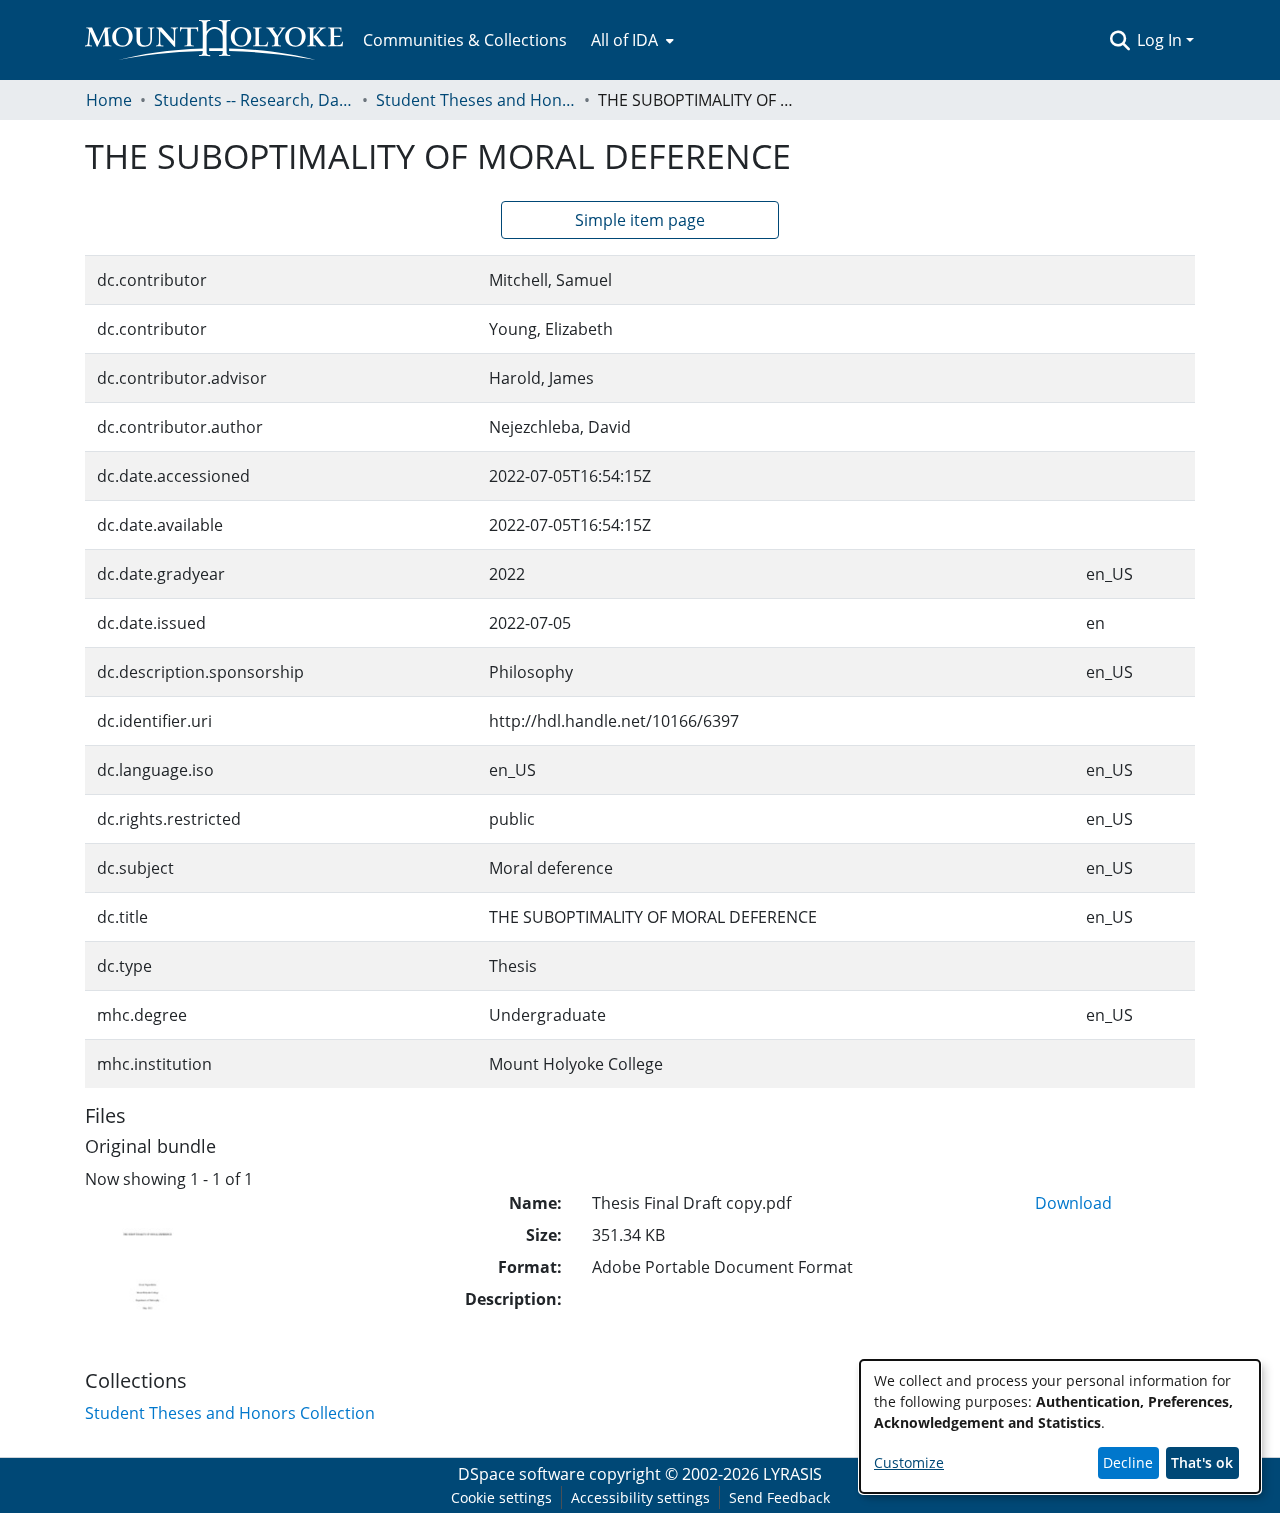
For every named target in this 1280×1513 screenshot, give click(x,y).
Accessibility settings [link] (640, 1497)
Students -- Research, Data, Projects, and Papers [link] (254, 100)
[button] (1119, 40)
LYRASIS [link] (792, 1474)
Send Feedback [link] (779, 1497)
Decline (1128, 1462)
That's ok (1202, 1462)
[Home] (214, 40)
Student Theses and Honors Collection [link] (476, 100)
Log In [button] (1161, 40)
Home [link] (109, 100)
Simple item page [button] (640, 220)
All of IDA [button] (624, 40)
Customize (909, 1462)
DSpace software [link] (521, 1474)
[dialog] (1060, 1426)
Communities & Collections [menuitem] (465, 40)
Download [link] (1073, 1203)
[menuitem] (630, 40)
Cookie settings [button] (501, 1497)
